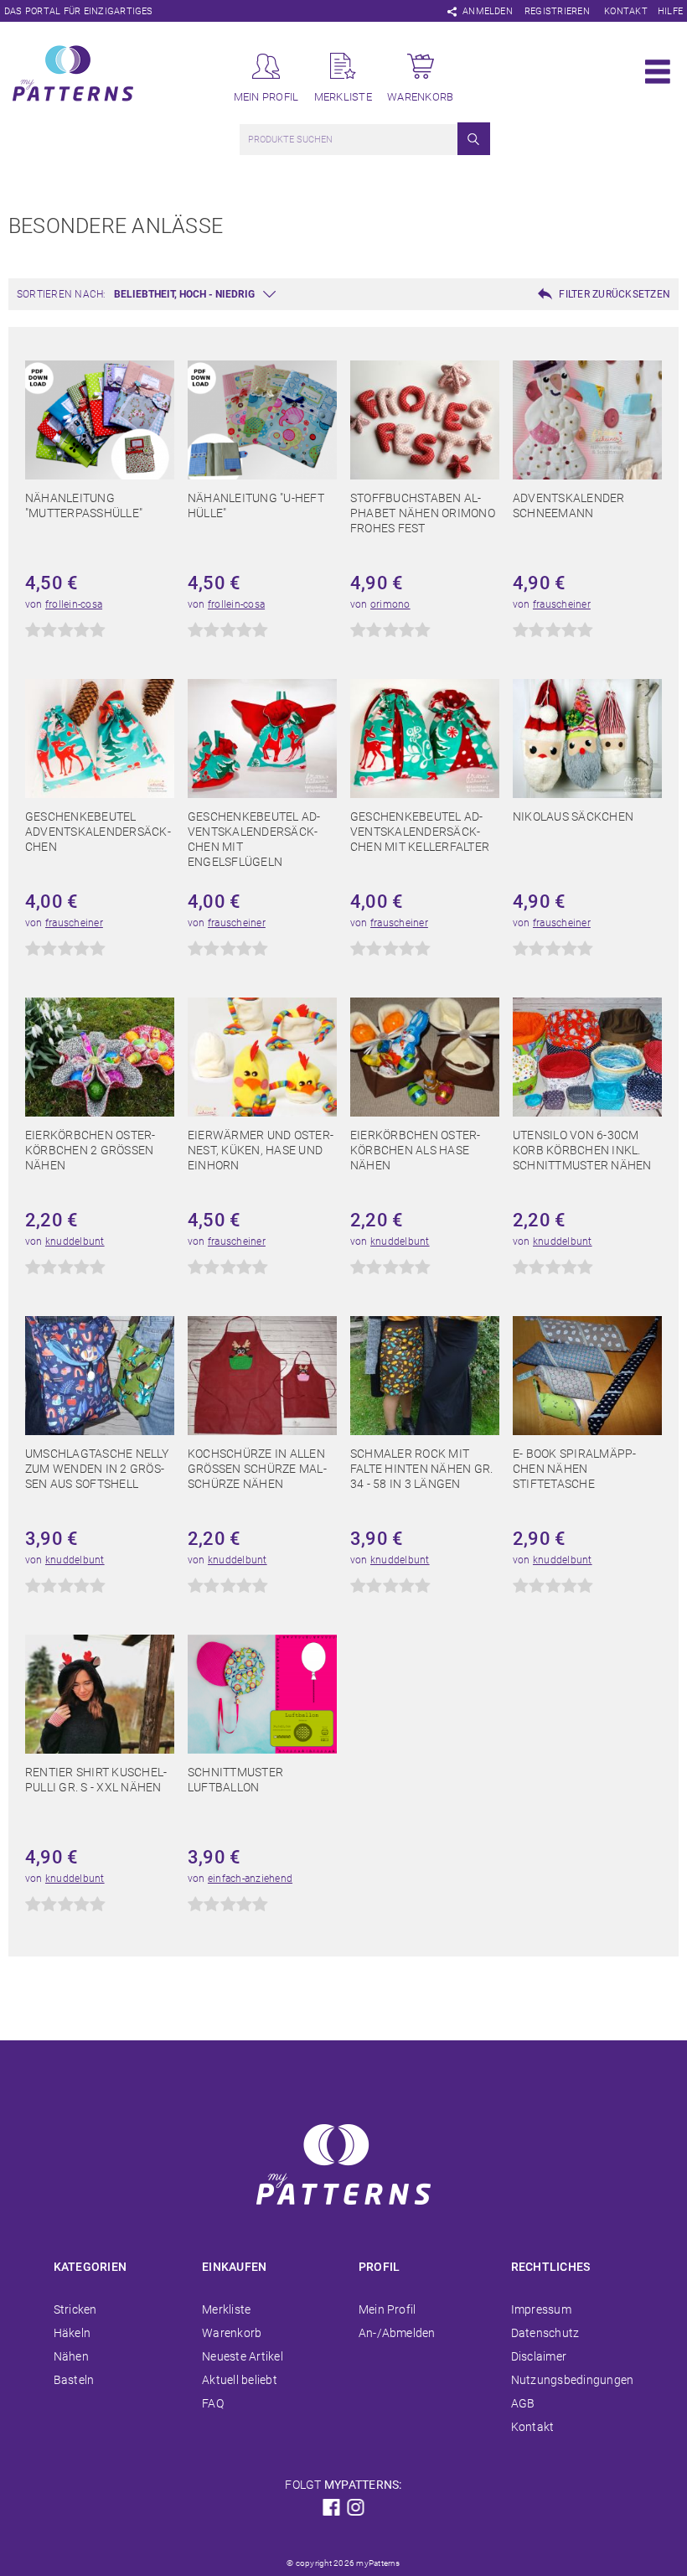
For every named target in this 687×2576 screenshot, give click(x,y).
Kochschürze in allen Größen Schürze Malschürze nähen (257, 1469)
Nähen (71, 2356)
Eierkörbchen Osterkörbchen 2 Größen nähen (90, 1150)
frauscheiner (562, 604)
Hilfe (670, 11)
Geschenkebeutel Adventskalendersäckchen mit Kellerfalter (420, 832)
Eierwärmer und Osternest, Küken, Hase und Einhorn (261, 1150)
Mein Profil (387, 2309)
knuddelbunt (75, 1241)
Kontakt (626, 11)
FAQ (213, 2403)
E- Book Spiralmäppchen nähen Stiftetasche (574, 1469)
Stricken (75, 2309)
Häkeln (72, 2333)
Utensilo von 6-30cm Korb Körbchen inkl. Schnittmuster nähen (582, 1150)
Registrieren (557, 11)
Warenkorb (232, 2333)
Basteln (74, 2380)
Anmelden (488, 11)
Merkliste (226, 2309)
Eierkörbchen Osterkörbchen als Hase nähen (415, 1150)
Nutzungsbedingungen (573, 2380)
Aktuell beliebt (240, 2380)
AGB (523, 2403)
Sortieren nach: (62, 294)
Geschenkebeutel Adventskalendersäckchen (98, 832)
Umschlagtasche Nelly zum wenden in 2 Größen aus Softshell (97, 1469)
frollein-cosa (74, 604)
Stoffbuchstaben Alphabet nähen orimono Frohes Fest (423, 513)
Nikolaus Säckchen (573, 816)
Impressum (541, 2309)
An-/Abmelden (397, 2333)
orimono (390, 604)
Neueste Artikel (243, 2356)
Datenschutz (545, 2333)
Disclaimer (539, 2356)
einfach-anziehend (250, 1879)
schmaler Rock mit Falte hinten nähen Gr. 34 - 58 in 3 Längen (421, 1469)
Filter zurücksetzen (615, 294)
